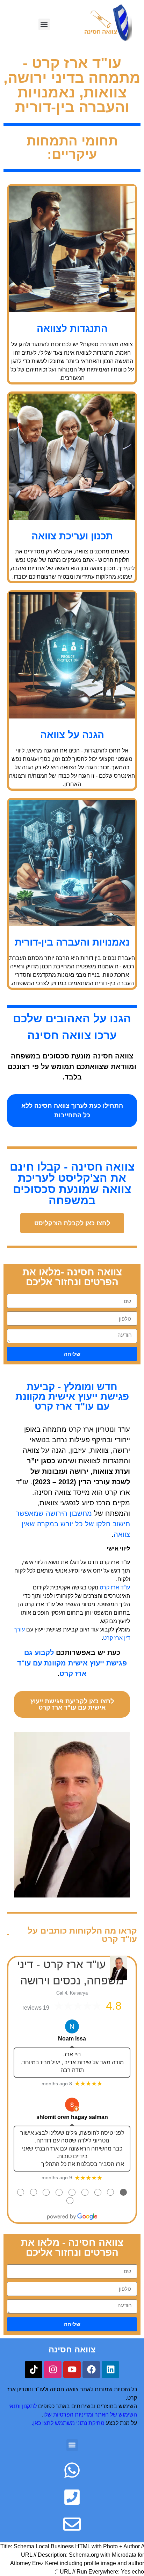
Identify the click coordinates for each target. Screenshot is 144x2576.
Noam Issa (72, 2039)
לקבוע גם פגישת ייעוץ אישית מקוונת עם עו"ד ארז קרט (72, 1663)
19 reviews (36, 2008)
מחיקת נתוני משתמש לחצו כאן (69, 2423)
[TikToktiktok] (34, 2370)
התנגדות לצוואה (72, 329)
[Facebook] (91, 2370)
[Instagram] (53, 2370)
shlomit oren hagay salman (72, 2117)
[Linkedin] (110, 2370)
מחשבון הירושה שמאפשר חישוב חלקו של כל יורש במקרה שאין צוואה (73, 1524)
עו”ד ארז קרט (115, 1587)
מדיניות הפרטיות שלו (68, 2415)
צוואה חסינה (72, 2349)
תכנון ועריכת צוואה (72, 536)
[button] (44, 24)
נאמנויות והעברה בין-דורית (72, 942)
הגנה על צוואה (72, 735)
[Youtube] (72, 2370)
